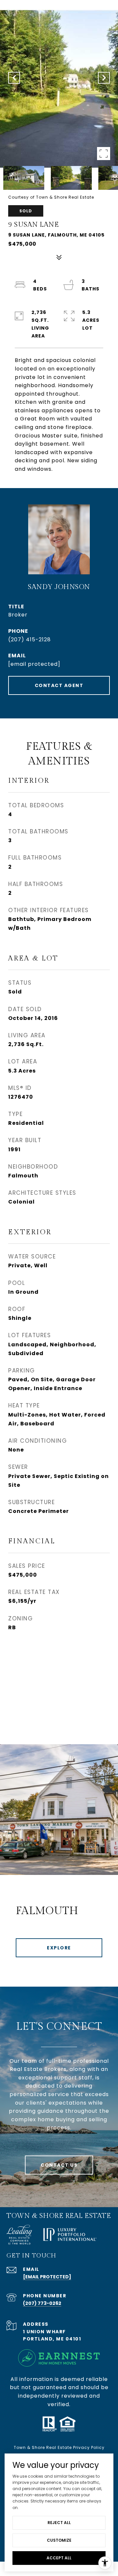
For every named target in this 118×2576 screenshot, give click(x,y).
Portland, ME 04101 (52, 2339)
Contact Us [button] (59, 2165)
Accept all (59, 2558)
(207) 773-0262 (42, 2303)
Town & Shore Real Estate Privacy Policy (59, 2447)
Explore (59, 1948)
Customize (59, 2540)
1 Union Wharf (44, 2332)
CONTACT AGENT (59, 685)
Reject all (59, 2523)
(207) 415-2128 (29, 640)
